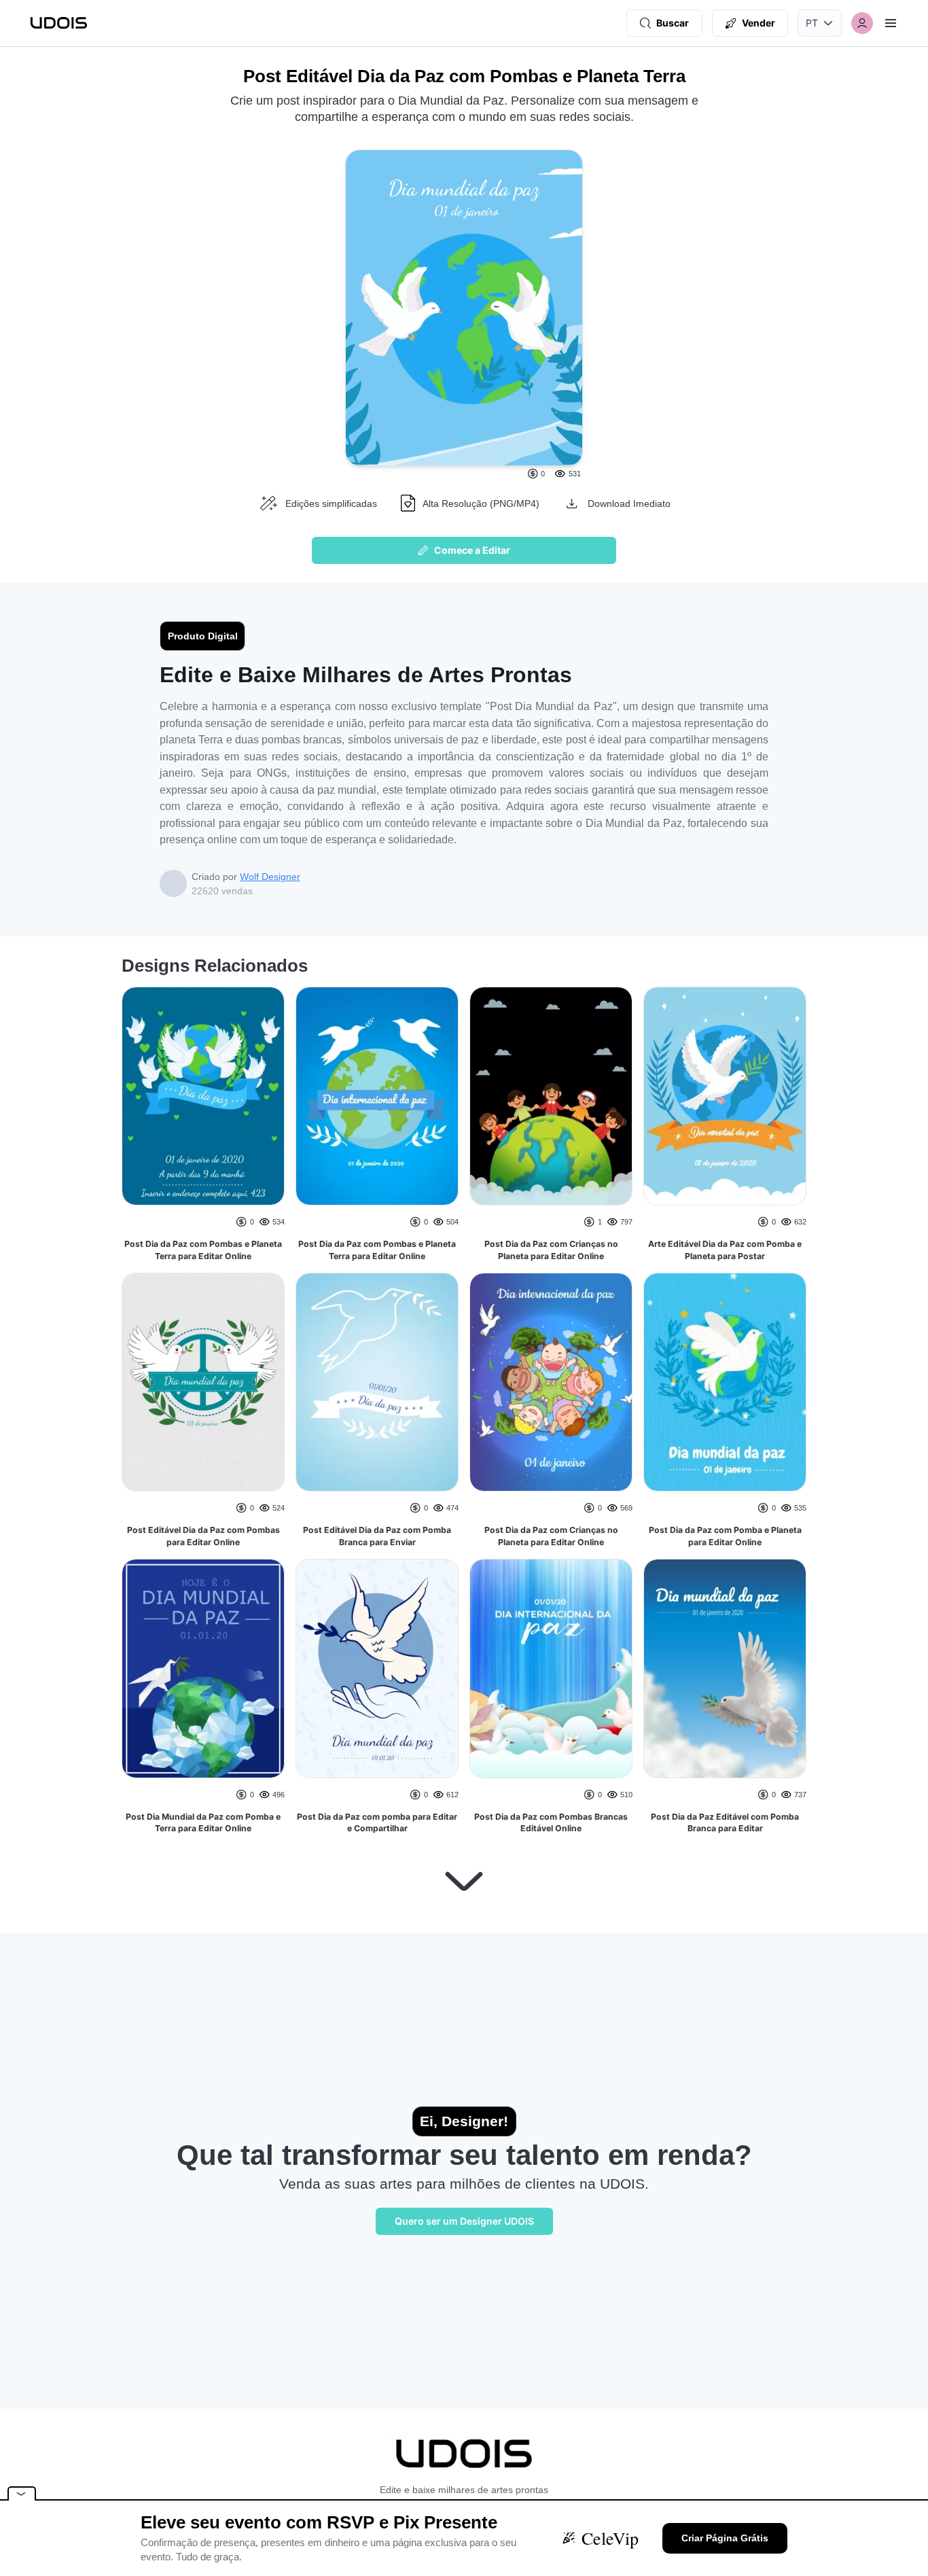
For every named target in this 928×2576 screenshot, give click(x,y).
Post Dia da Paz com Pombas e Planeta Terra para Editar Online (203, 1250)
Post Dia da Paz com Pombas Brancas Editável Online (551, 1823)
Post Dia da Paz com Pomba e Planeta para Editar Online (725, 1536)
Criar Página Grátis (725, 2538)
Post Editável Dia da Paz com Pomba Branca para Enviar (377, 1536)
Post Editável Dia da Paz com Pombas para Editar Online (203, 1536)
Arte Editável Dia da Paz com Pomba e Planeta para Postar (725, 1250)
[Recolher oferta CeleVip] (22, 2493)
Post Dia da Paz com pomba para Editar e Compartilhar (377, 1823)
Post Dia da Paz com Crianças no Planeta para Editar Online (551, 1250)
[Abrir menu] (891, 23)
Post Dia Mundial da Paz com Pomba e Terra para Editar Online (203, 1823)
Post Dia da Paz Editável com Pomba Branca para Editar (725, 1823)
